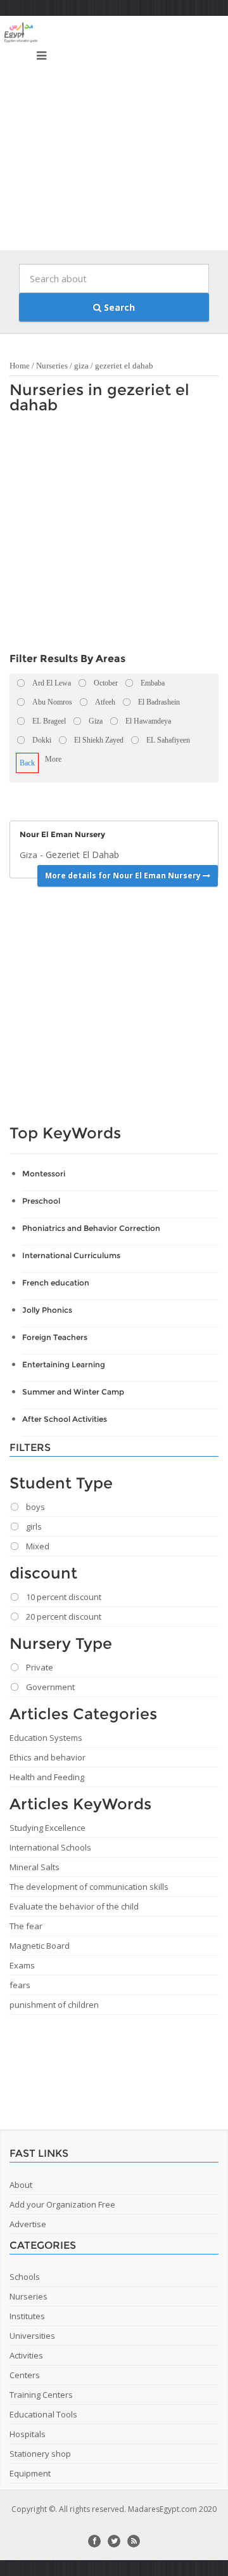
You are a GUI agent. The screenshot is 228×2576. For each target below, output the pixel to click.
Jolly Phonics (47, 1310)
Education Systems (46, 1738)
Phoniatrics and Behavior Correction (91, 1228)
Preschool (41, 1201)
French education (56, 1283)
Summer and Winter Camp (73, 1392)
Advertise (28, 2224)
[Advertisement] (114, 136)
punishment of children (54, 2005)
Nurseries (52, 366)
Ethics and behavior (47, 1757)
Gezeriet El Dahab (82, 855)
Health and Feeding (47, 1777)
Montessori (44, 1174)
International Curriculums (71, 1255)
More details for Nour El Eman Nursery (124, 875)
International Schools (50, 1847)
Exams (22, 1965)
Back (27, 763)
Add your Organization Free (62, 2204)
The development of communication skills (89, 1887)
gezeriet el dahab (124, 366)
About (21, 2185)
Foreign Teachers (55, 1337)
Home (20, 366)
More (53, 759)
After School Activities (65, 1419)
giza (81, 366)
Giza (28, 855)
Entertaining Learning (64, 1364)
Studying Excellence (47, 1828)
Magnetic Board (40, 1946)
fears (20, 1985)
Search (118, 307)
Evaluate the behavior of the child (74, 1906)
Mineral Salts (35, 1867)
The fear (26, 1926)
